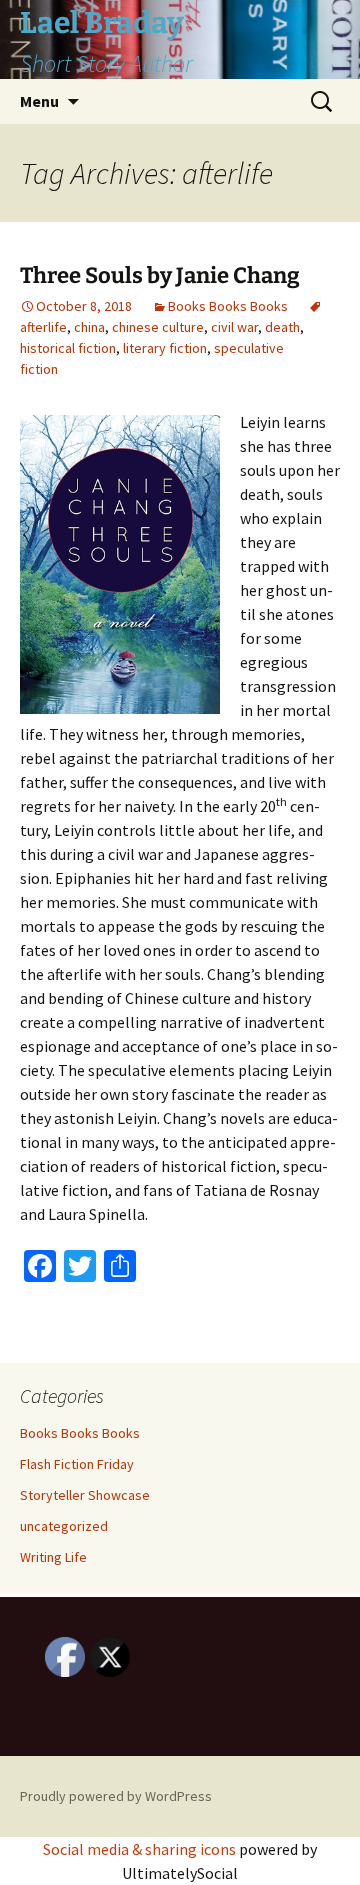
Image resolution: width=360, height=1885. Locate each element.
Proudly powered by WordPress (116, 1796)
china (89, 327)
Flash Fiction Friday (77, 1464)
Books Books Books (228, 306)
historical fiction (68, 348)
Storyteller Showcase (85, 1495)
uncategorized (64, 1526)
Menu (39, 101)
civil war (234, 327)
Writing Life (53, 1557)
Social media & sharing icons (141, 1849)
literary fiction (165, 348)
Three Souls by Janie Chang (160, 275)
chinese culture (158, 327)
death (282, 327)
